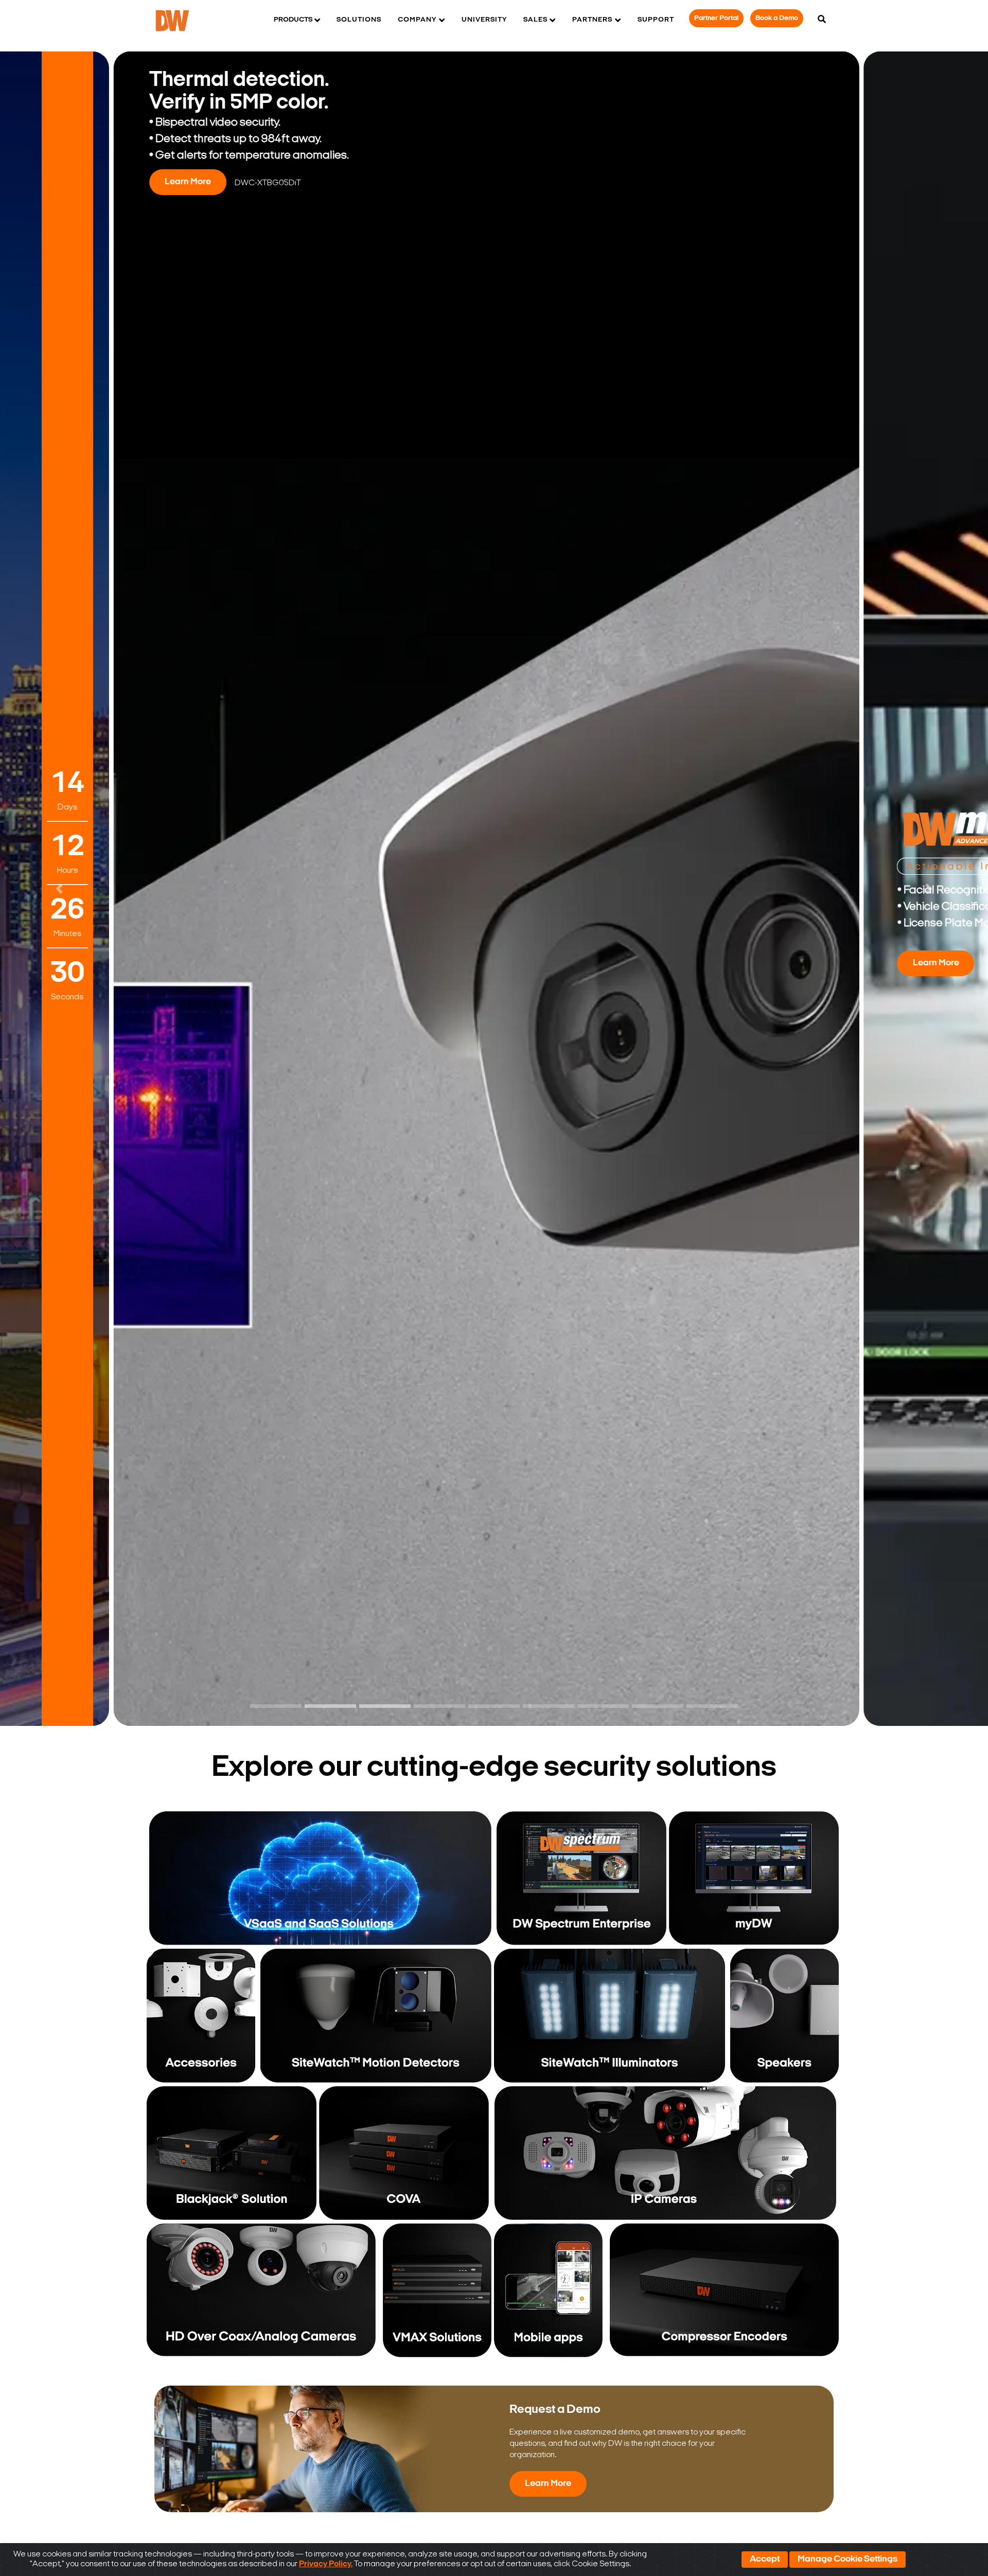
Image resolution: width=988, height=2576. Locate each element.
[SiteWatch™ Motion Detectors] (376, 2016)
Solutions (359, 20)
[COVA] (404, 2153)
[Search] (822, 20)
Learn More (187, 963)
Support (656, 20)
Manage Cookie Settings (848, 2560)
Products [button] (293, 20)
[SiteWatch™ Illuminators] (610, 2016)
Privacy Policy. (326, 2564)
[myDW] (754, 1878)
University (484, 20)
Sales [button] (535, 20)
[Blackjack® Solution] (232, 2153)
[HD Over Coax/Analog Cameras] (261, 2290)
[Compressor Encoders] (724, 2290)
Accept (765, 2560)
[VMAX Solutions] (435, 2290)
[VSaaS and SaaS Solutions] (320, 1878)
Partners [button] (592, 20)
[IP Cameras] (665, 2153)
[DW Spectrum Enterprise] (581, 1878)
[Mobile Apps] (551, 2290)
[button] (59, 889)
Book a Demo (777, 18)
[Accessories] (202, 2016)
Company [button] (417, 20)
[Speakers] (783, 2016)
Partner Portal (716, 18)
